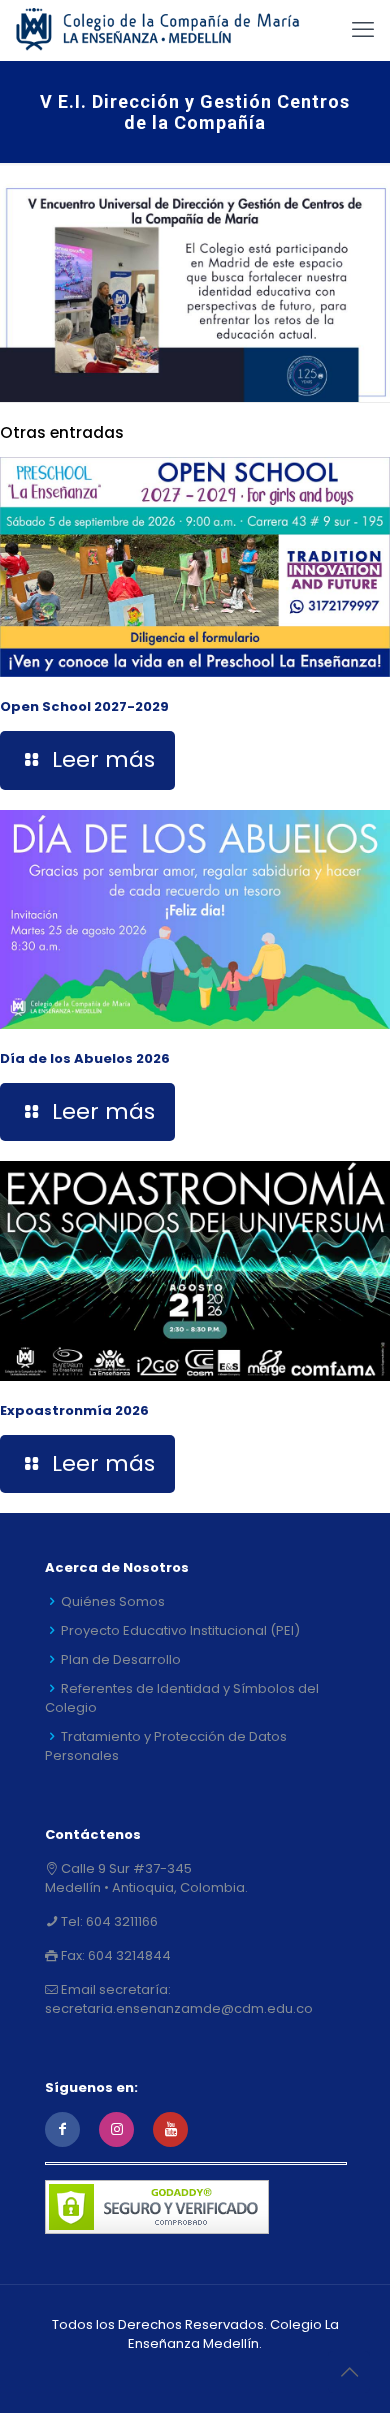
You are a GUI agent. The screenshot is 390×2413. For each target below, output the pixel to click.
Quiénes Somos (113, 1601)
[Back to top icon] (349, 2372)
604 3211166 (120, 1921)
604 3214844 (128, 1955)
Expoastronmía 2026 (74, 1410)
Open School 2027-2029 (84, 706)
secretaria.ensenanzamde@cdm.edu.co (179, 2008)
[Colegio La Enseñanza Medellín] (169, 30)
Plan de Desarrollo (121, 1659)
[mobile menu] (363, 30)
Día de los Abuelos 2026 (85, 1058)
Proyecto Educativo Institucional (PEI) (180, 1630)
